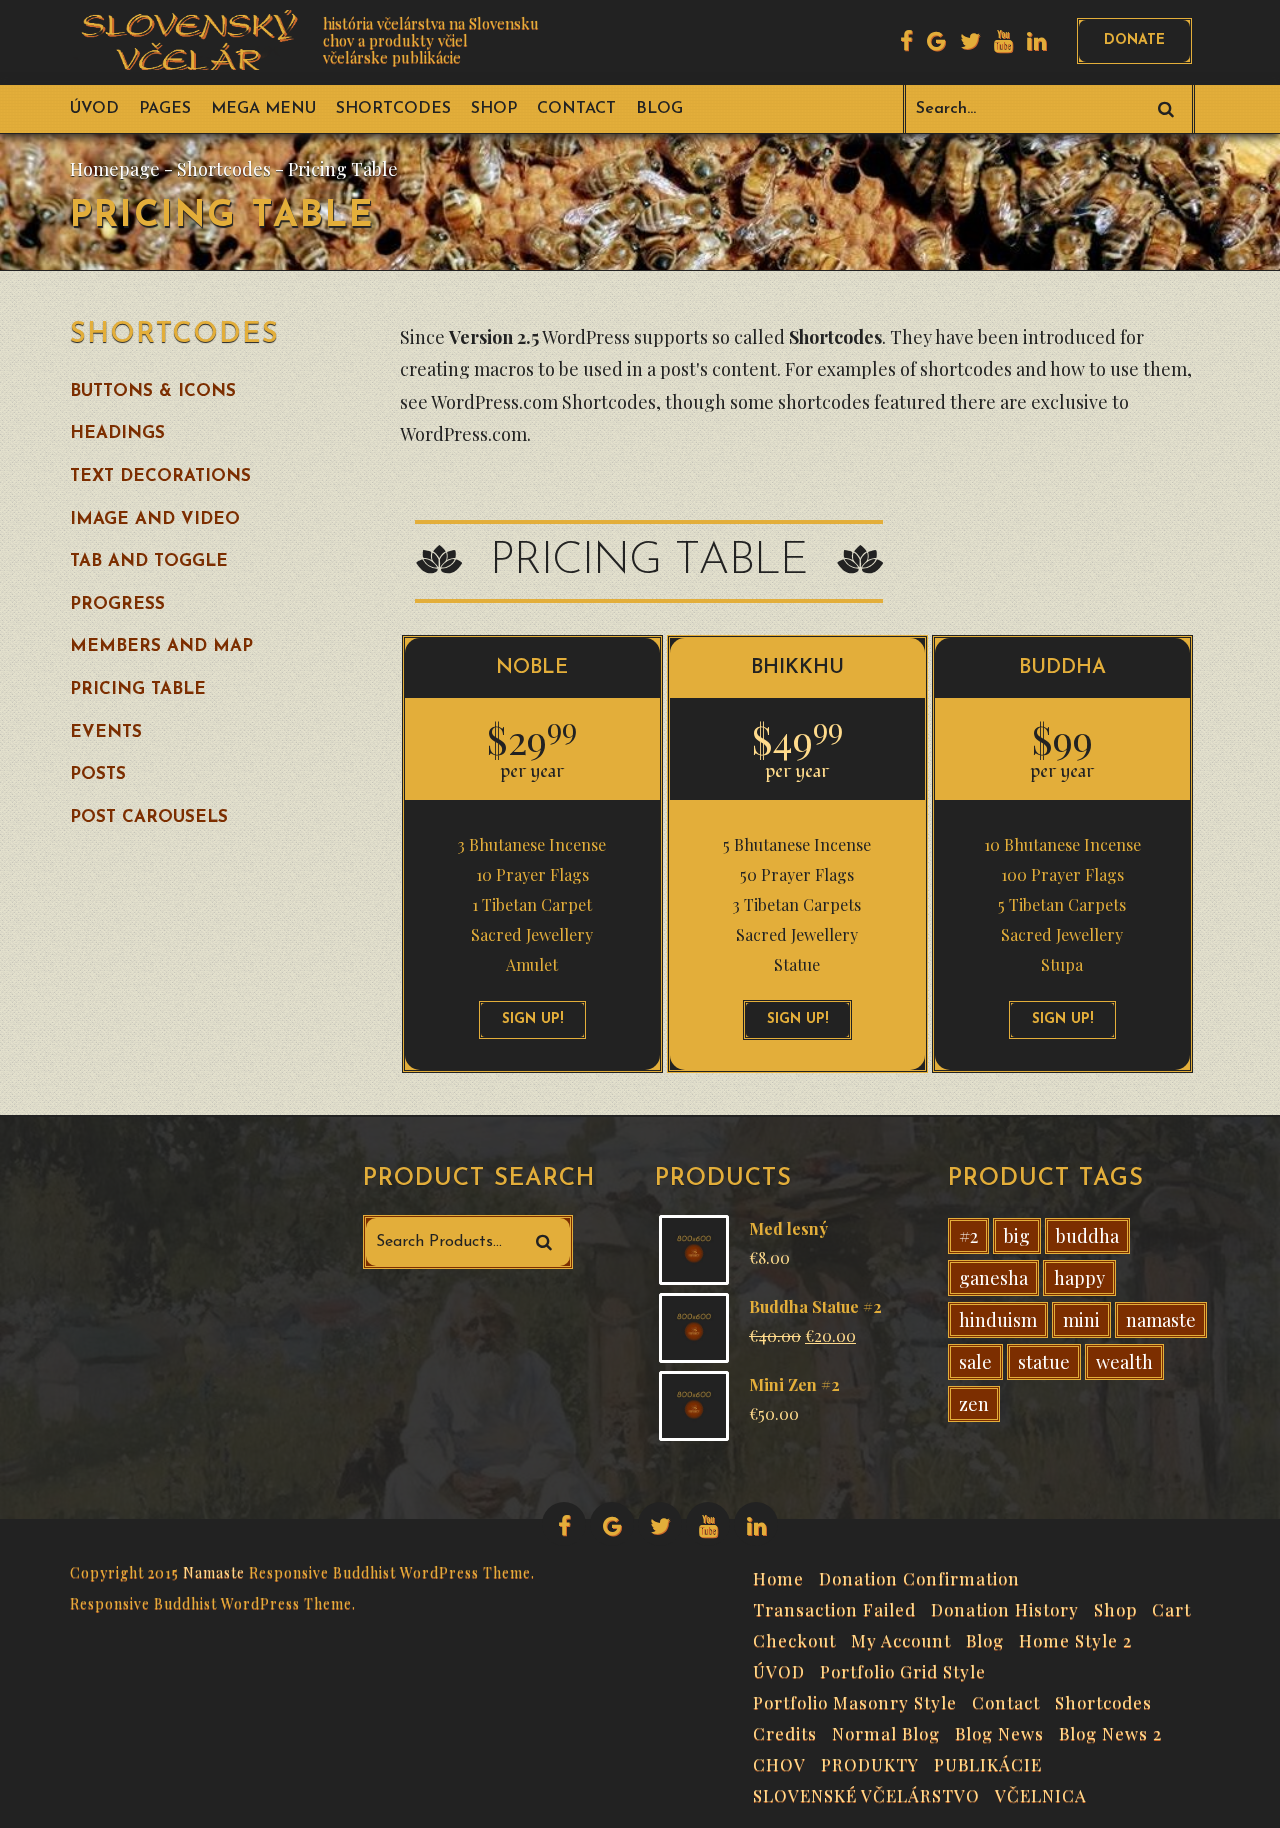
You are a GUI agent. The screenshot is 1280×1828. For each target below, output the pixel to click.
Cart (1171, 1607)
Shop (494, 109)
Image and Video (155, 519)
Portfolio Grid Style (903, 1669)
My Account (901, 1638)
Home (778, 1576)
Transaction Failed (834, 1607)
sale (975, 1362)
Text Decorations (160, 476)
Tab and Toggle (149, 561)
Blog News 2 (1110, 1731)
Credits (785, 1731)
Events (106, 732)
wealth (1124, 1362)
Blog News (999, 1731)
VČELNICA (1041, 1793)
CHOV (779, 1762)
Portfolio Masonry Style (855, 1700)
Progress (117, 604)
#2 (968, 1236)
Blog (659, 109)
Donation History (1005, 1607)
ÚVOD (94, 109)
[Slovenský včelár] (194, 40)
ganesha (993, 1278)
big (1017, 1236)
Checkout (794, 1638)
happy (1079, 1278)
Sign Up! (532, 1019)
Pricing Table (138, 689)
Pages (165, 109)
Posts (98, 774)
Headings (117, 433)
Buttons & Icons (153, 391)
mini (1081, 1320)
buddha (1087, 1236)
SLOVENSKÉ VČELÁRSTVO (866, 1793)
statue (1044, 1362)
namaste (1161, 1320)
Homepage (115, 169)
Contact (576, 109)
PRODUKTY (870, 1762)
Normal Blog (886, 1731)
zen (974, 1404)
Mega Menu (263, 109)
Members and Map (161, 646)
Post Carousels (149, 817)
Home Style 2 (1075, 1638)
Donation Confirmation (919, 1576)
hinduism (998, 1320)
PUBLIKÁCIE (988, 1762)
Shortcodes (393, 109)
